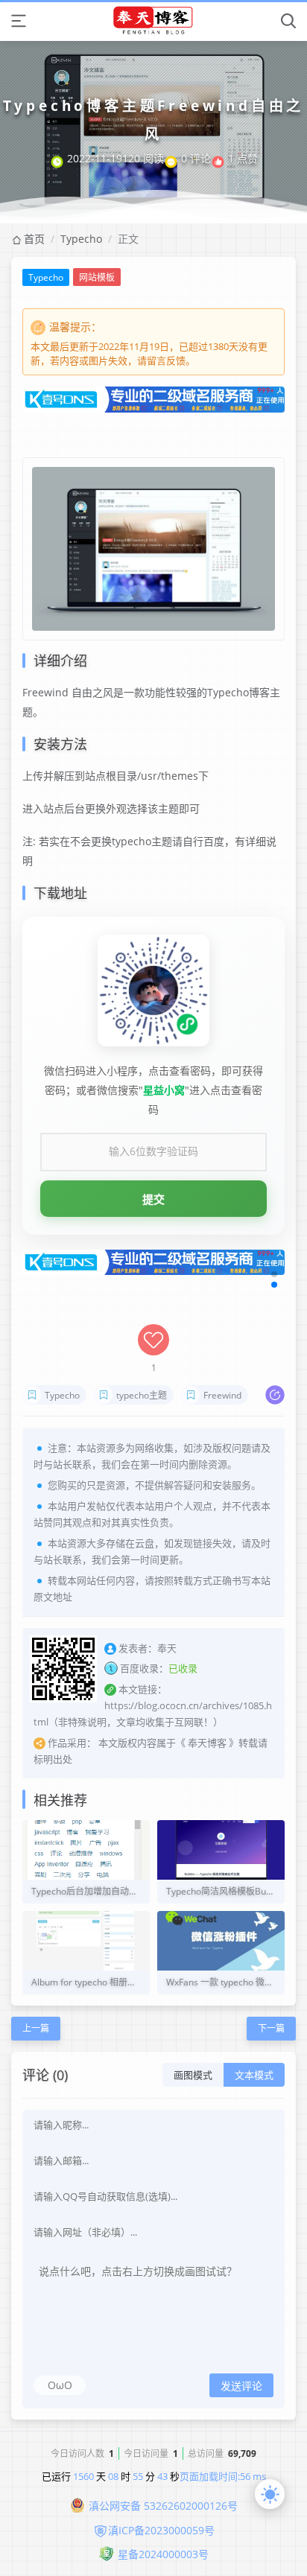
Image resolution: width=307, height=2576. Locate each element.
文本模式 (254, 2075)
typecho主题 (142, 1395)
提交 (153, 1199)
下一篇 (271, 2028)
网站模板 (97, 277)
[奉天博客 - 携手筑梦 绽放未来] (153, 20)
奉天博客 (207, 1743)
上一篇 (36, 2028)
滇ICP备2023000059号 (161, 2530)
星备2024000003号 (163, 2554)
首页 (34, 239)
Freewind (222, 1395)
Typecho (81, 239)
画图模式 (193, 2075)
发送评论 (241, 2386)
